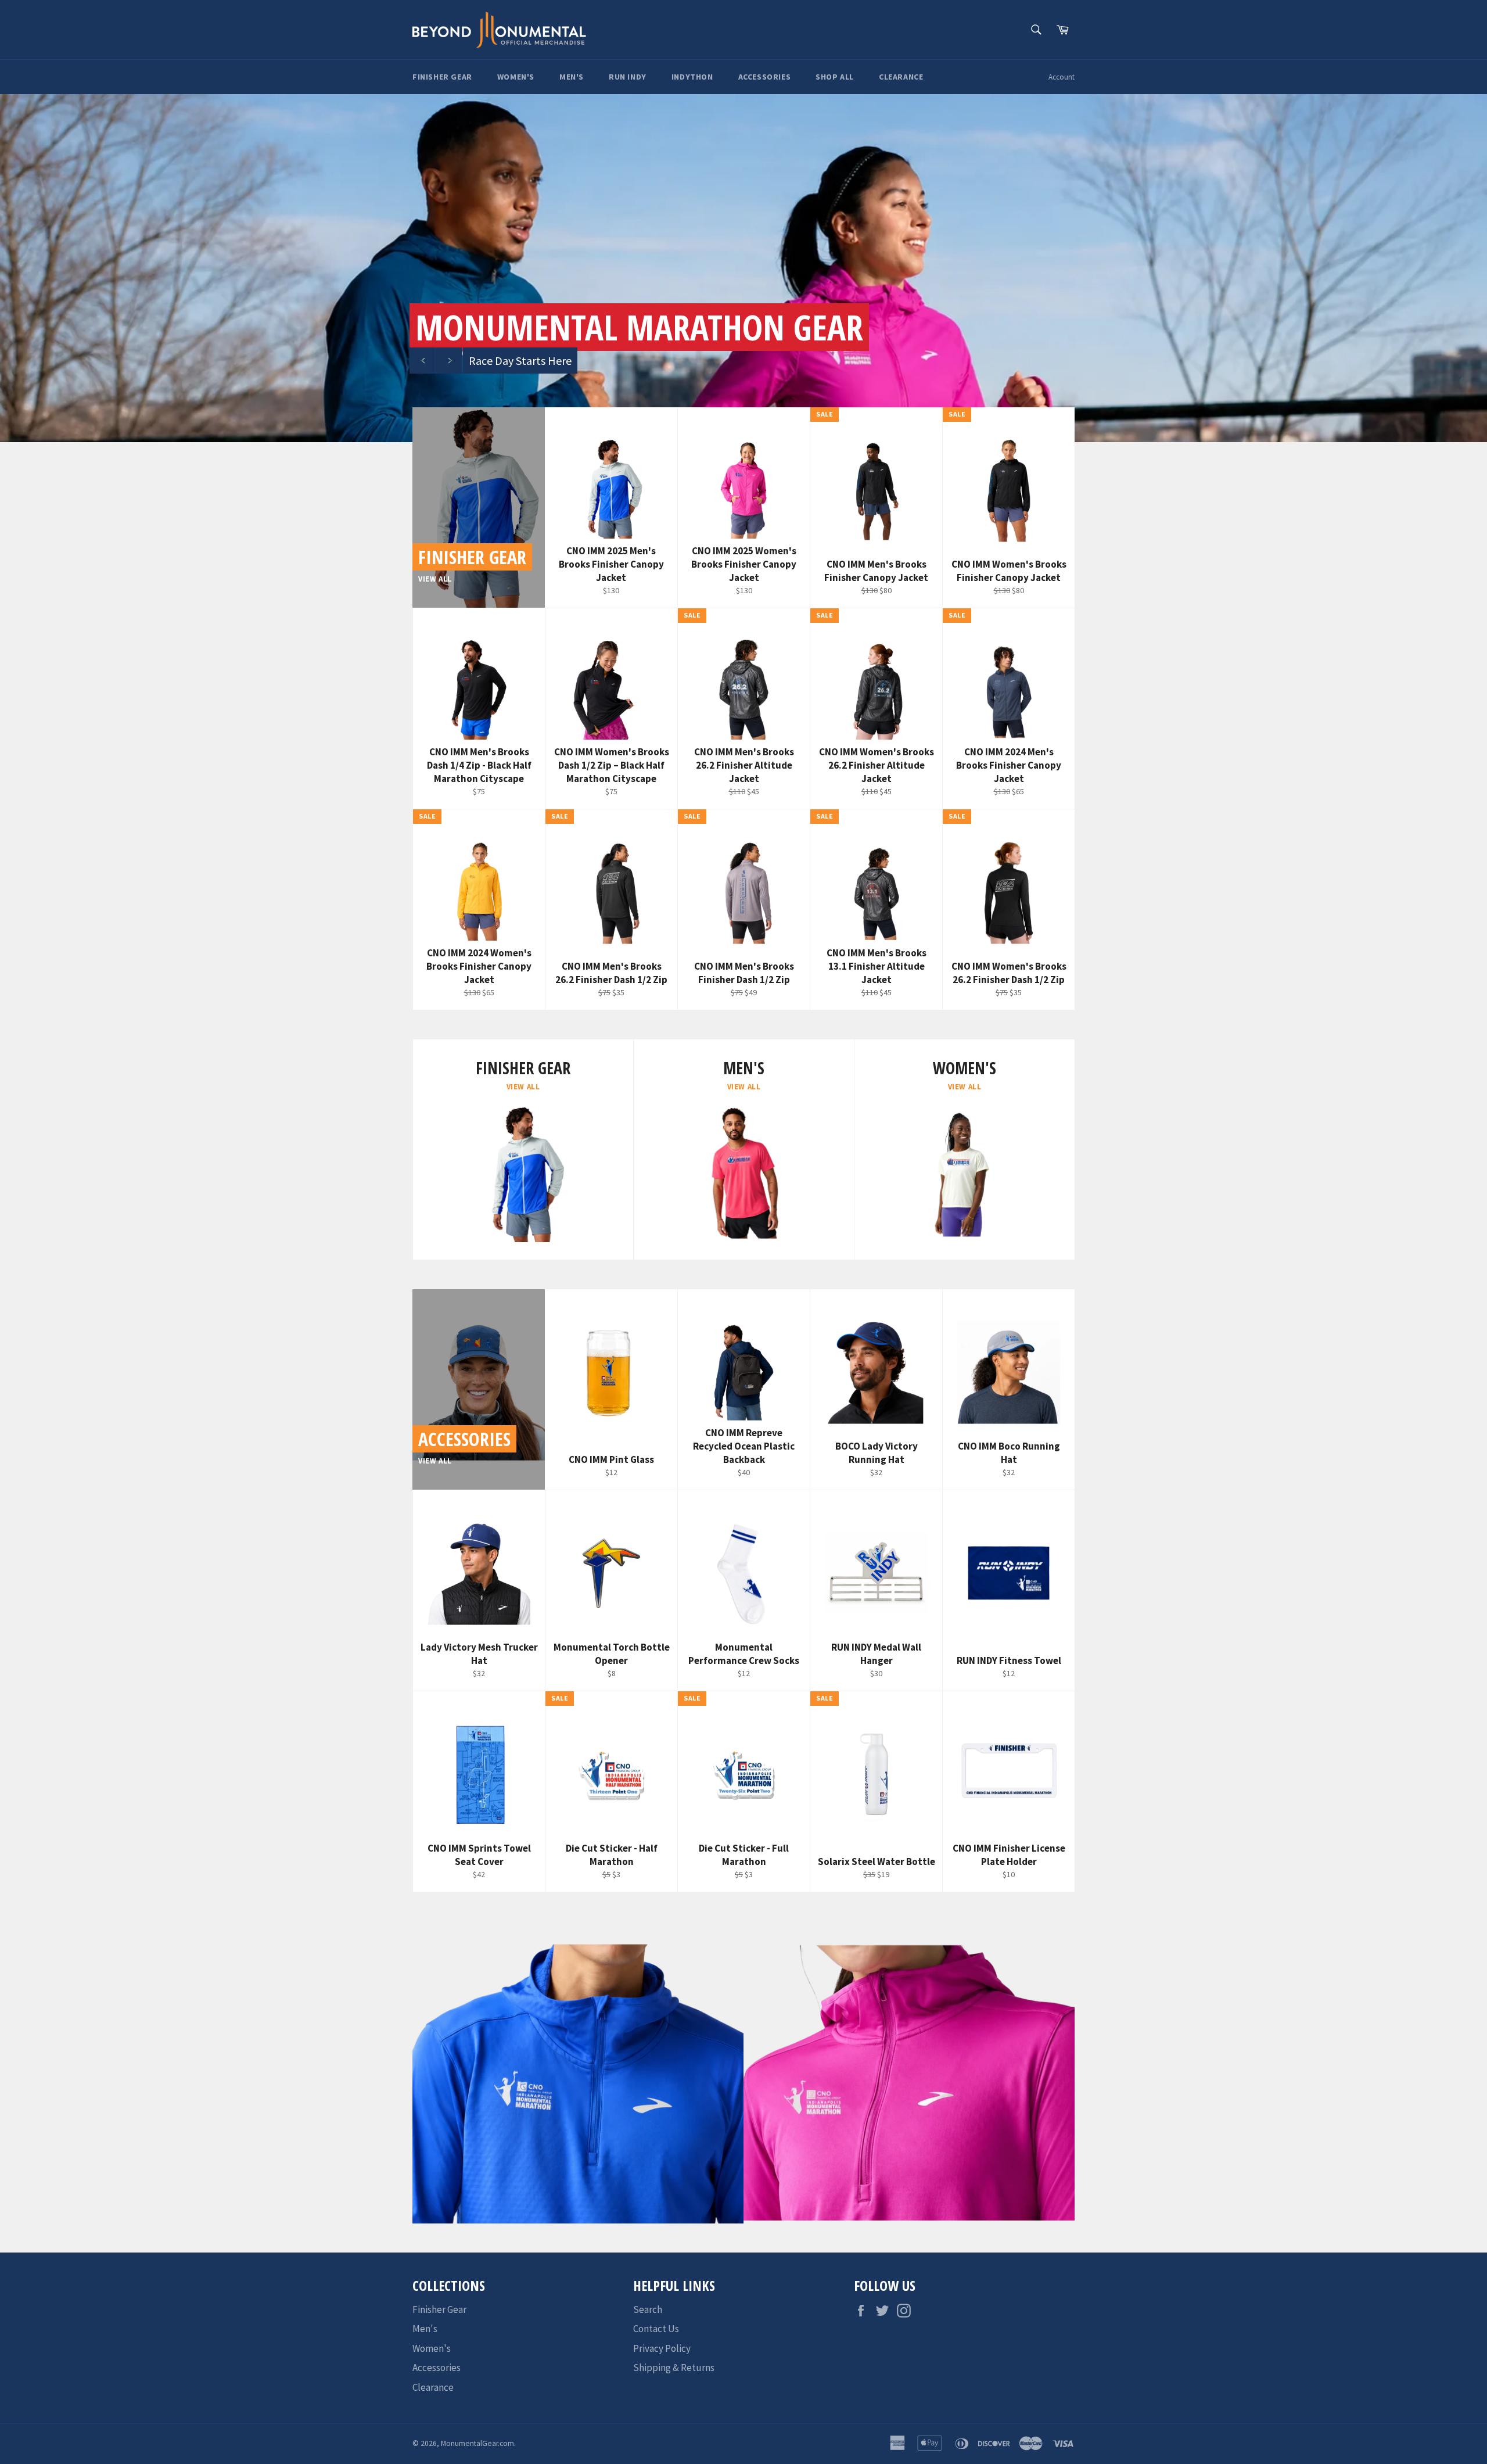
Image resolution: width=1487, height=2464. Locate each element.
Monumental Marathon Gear (639, 327)
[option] (743, 268)
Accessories (437, 2368)
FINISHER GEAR (442, 77)
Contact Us (656, 2329)
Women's (432, 2348)
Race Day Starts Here (520, 361)
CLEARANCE (901, 77)
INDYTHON (692, 77)
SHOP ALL (835, 77)
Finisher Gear (439, 2309)
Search (648, 2309)
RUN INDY (628, 77)
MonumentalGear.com (477, 2443)
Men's (425, 2329)
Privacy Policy (662, 2348)
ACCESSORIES (765, 77)
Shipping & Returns (674, 2368)
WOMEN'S (516, 77)
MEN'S (572, 77)
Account (1062, 77)
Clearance (433, 2387)
